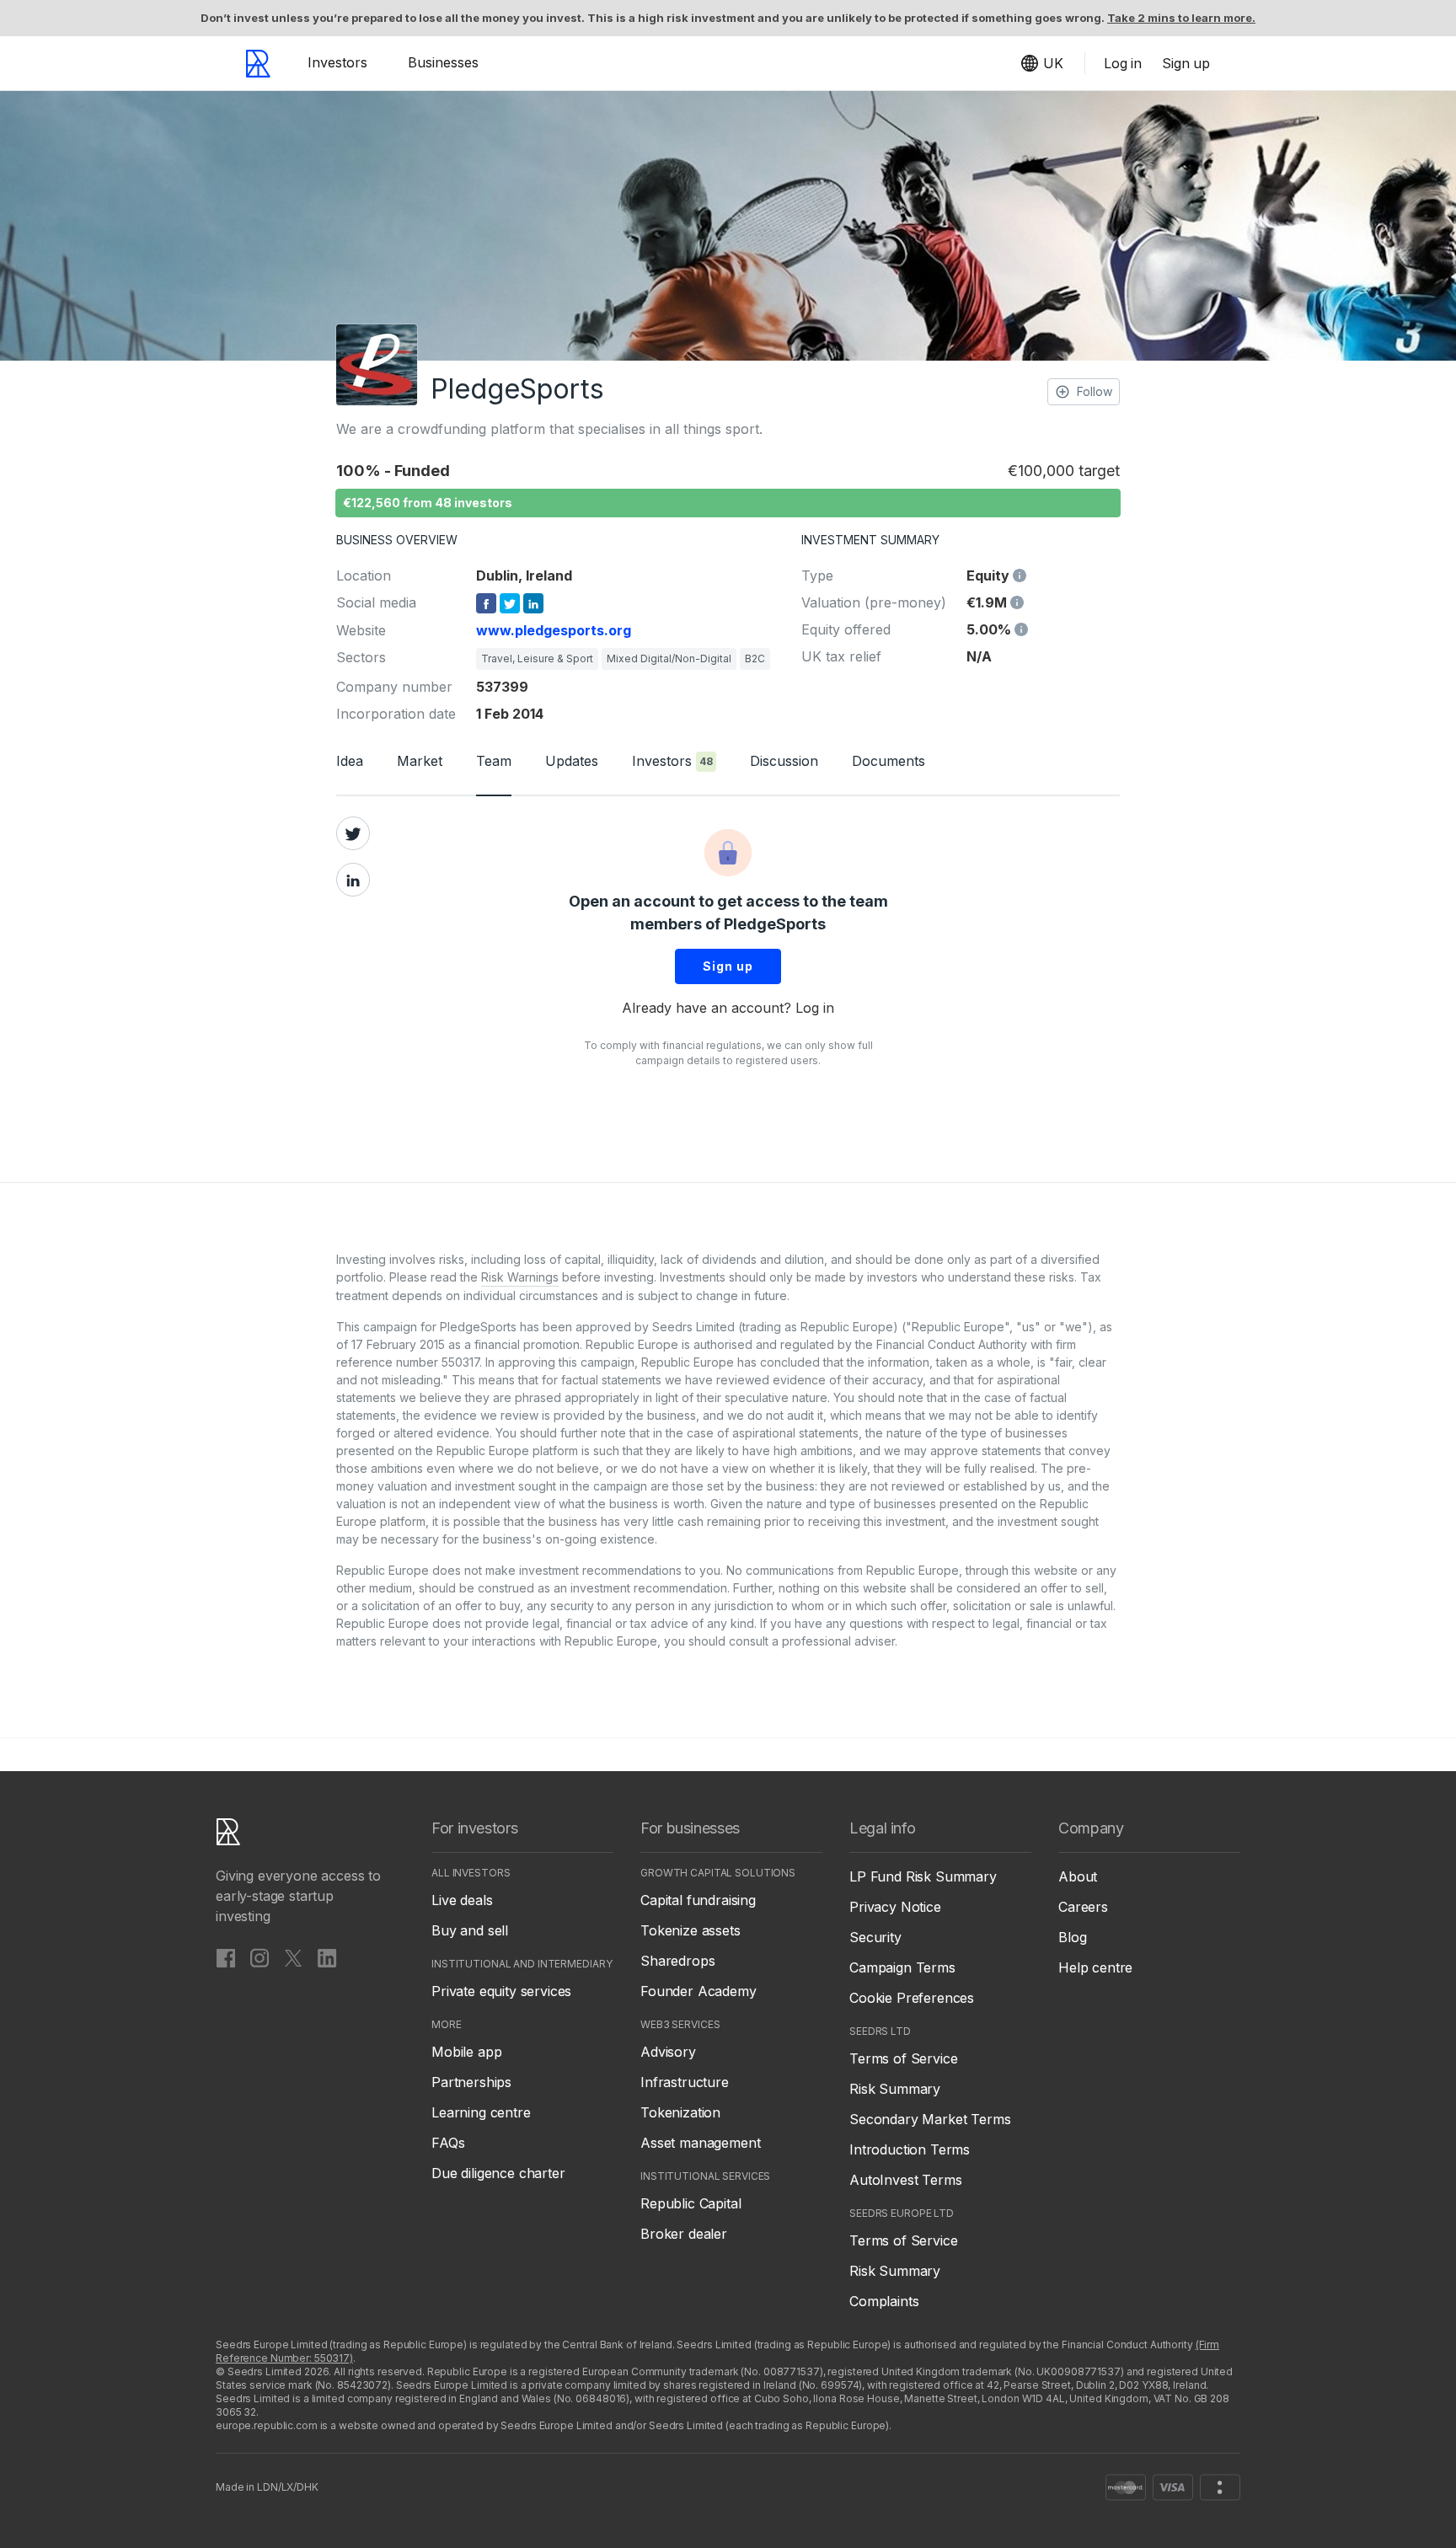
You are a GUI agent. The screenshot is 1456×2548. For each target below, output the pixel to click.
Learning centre (481, 2112)
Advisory (668, 2052)
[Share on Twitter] (353, 833)
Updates (572, 761)
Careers (1083, 1907)
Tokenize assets (691, 1930)
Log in (815, 1008)
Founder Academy (699, 1991)
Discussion (784, 761)
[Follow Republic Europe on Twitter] (293, 1957)
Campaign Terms (902, 1967)
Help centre (1095, 1967)
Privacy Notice (895, 1907)
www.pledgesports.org (554, 630)
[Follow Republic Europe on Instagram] (260, 1957)
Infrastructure (685, 2082)
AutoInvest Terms (905, 2180)
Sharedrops (677, 1961)
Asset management (700, 2143)
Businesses (443, 62)
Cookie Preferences (912, 1998)
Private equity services (501, 1991)
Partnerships (471, 2082)
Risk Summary (895, 2089)
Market (420, 761)
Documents (889, 761)
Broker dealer (684, 2234)
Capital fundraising (698, 1900)
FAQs (448, 2143)
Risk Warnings (520, 1277)
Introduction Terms (910, 2149)
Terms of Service (903, 2058)
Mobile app (466, 2052)
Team (494, 761)
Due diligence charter (498, 2173)
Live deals (462, 1900)
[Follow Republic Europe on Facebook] (226, 1957)
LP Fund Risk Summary (923, 1876)
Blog (1072, 1937)
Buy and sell (470, 1930)
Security (875, 1937)
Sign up (728, 966)
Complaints (884, 2301)
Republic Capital (691, 2203)
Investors (337, 62)
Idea (350, 761)
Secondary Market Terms (930, 2119)
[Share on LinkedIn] (353, 880)
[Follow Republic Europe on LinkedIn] (327, 1957)
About (1078, 1876)
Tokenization (680, 2112)
